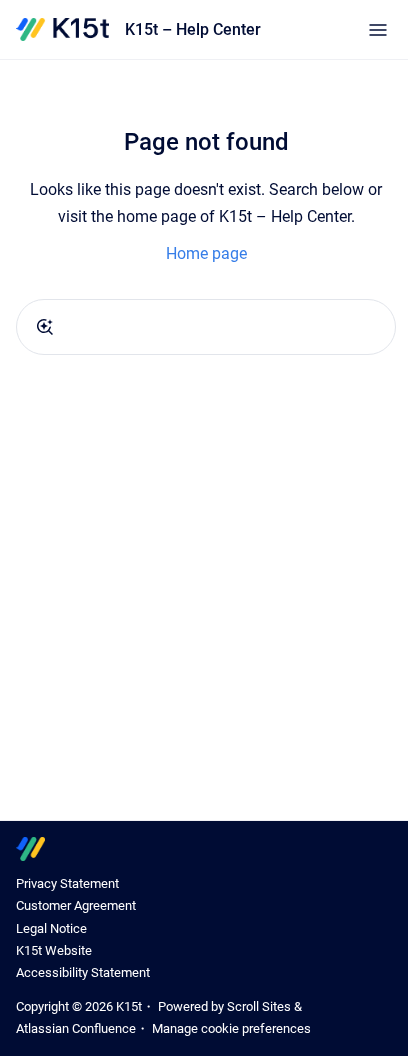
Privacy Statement (67, 883)
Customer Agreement (76, 905)
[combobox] (206, 327)
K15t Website (54, 950)
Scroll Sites (259, 1006)
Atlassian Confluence (76, 1028)
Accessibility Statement (83, 972)
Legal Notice (51, 928)
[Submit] (45, 327)
